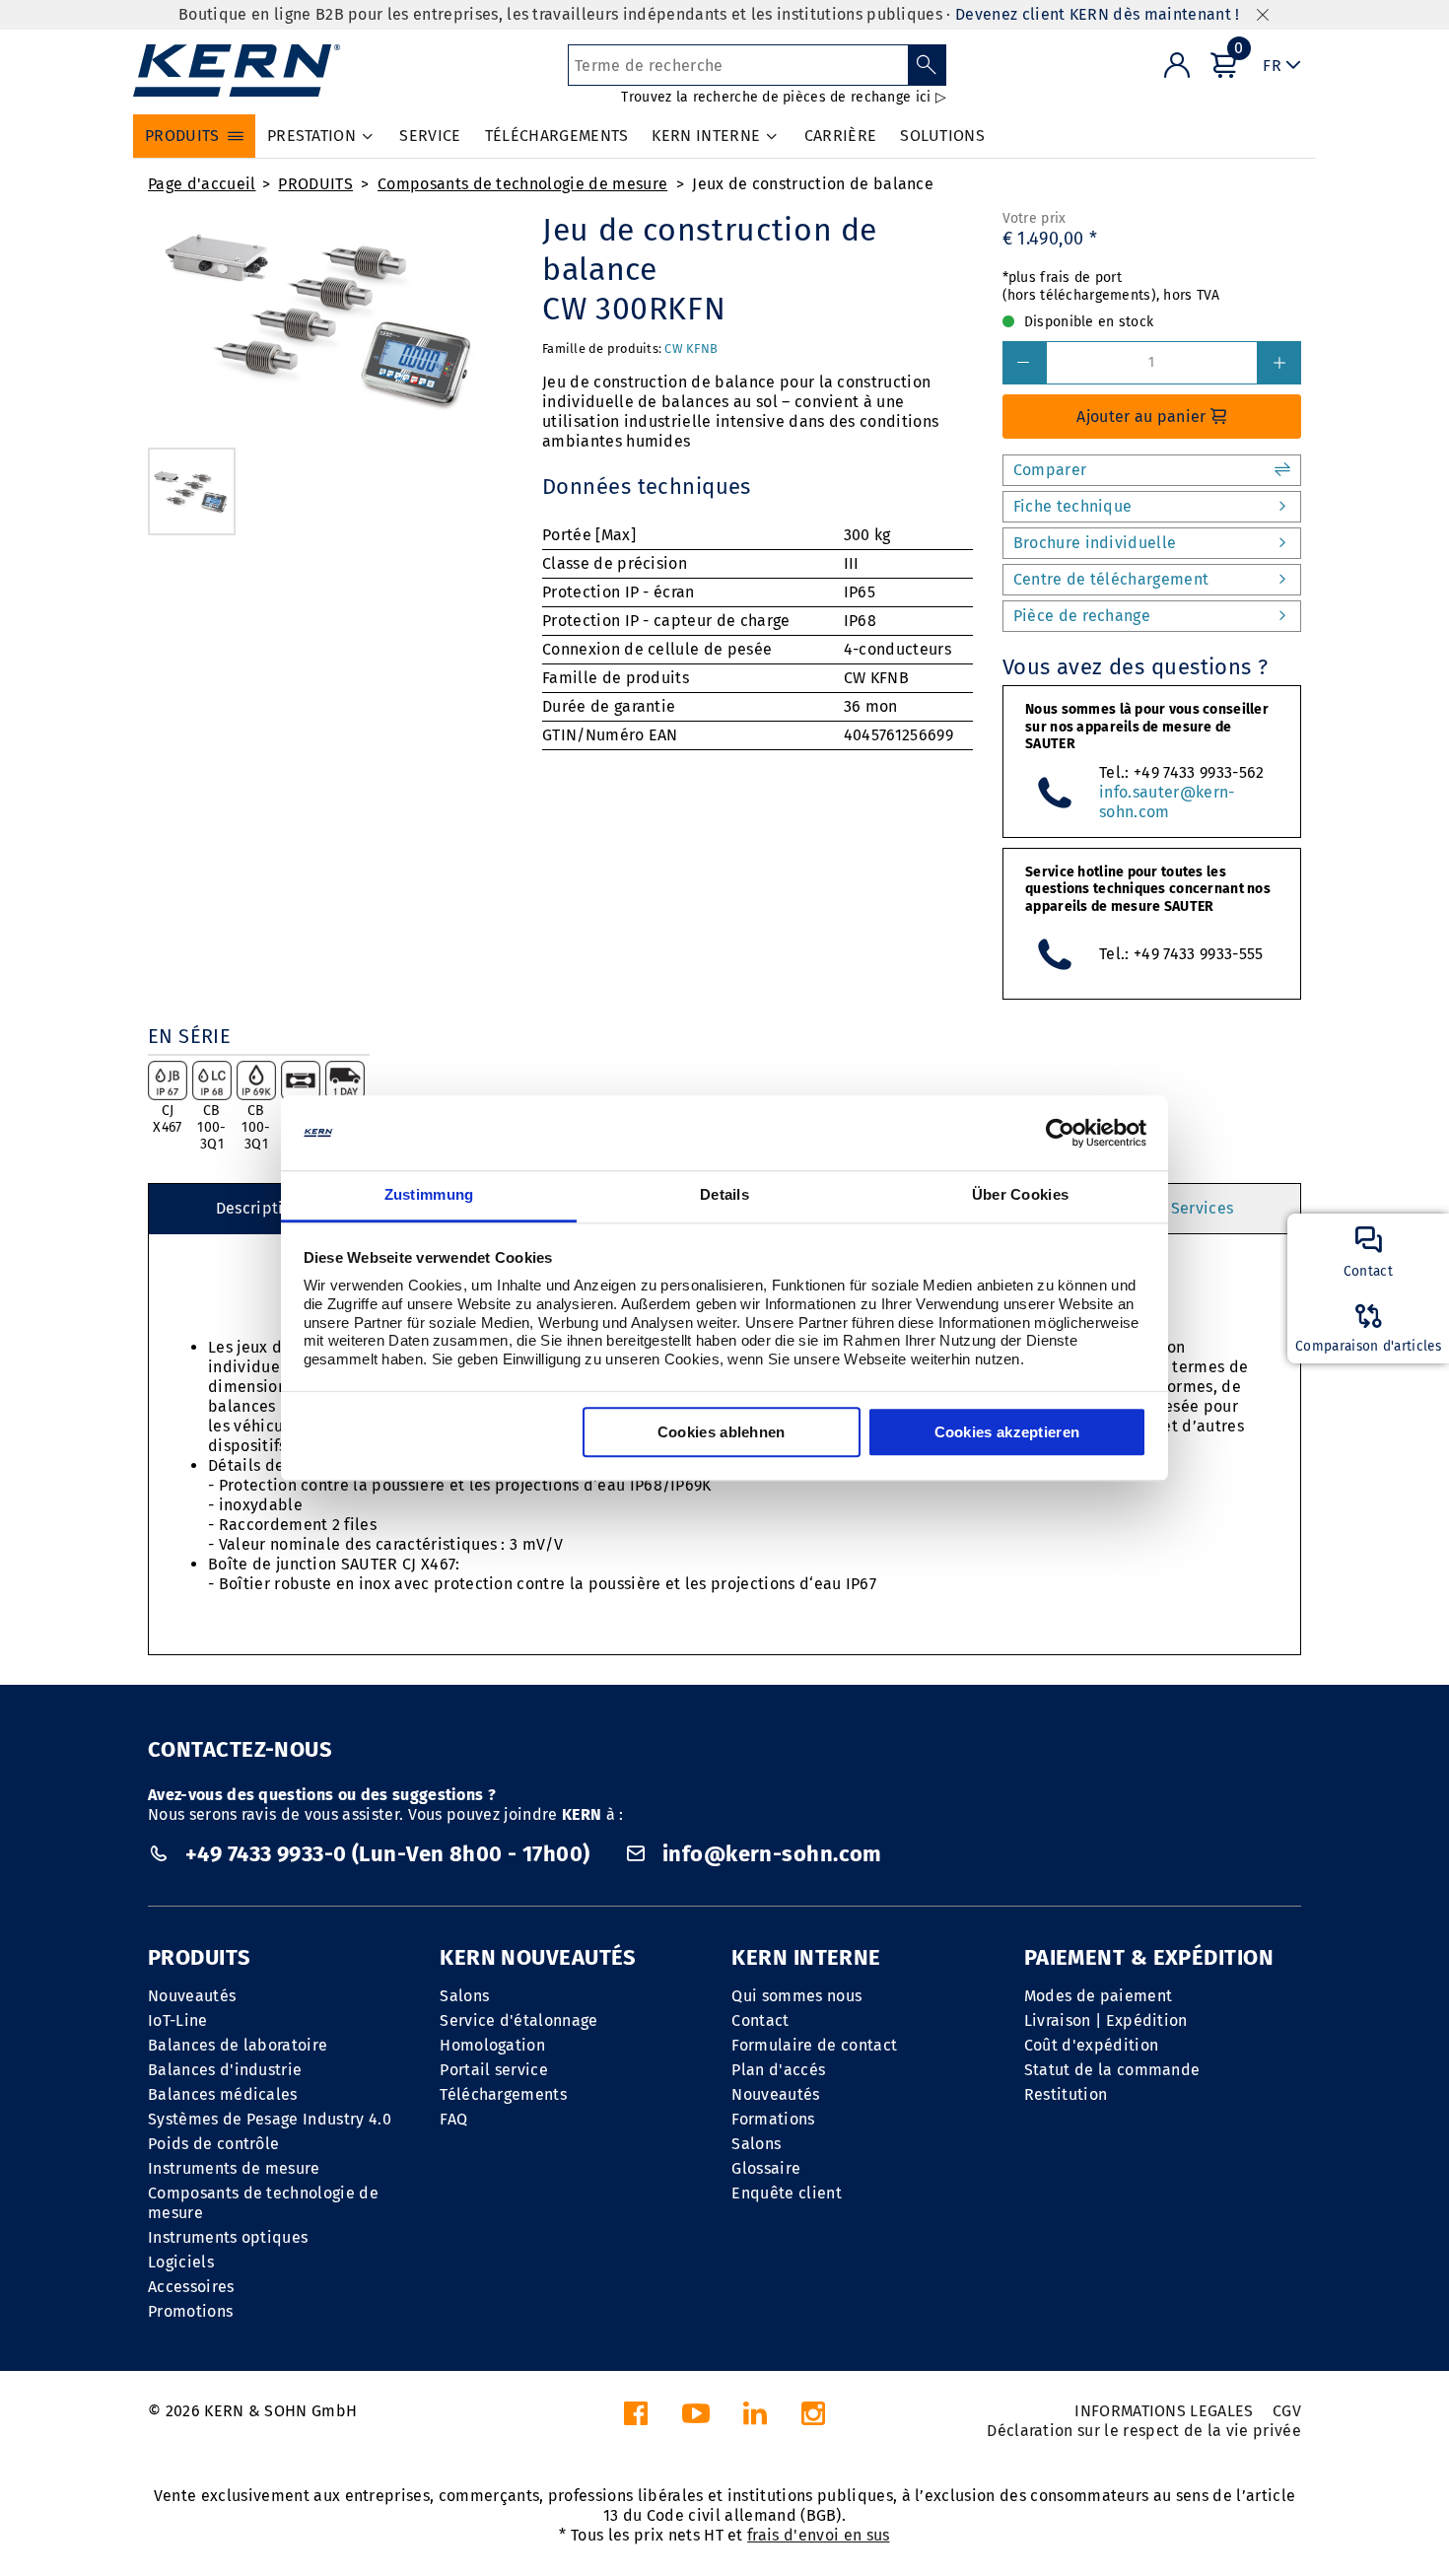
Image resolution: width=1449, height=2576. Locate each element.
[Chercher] (927, 65)
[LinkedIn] (755, 2419)
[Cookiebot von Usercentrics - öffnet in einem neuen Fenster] (1060, 1133)
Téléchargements (503, 2094)
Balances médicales (223, 2094)
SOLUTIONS (942, 136)
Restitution (1066, 2094)
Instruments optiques (228, 2237)
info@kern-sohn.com (770, 1854)
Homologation (492, 2045)
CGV (1287, 2411)
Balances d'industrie (225, 2070)
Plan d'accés (778, 2070)
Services (1203, 1208)
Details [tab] (724, 1195)
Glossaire (766, 2168)
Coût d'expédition (1091, 2045)
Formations (773, 2119)
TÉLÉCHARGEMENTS (557, 136)
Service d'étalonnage (518, 2020)
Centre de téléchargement (1111, 579)
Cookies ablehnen (722, 1433)
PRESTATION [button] (311, 136)
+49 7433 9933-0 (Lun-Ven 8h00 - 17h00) (387, 1854)
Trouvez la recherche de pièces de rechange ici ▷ (783, 97)
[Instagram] (813, 2419)
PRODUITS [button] (182, 136)
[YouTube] (696, 2419)
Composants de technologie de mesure (522, 184)
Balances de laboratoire (238, 2045)
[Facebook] (636, 2419)
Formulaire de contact (814, 2045)
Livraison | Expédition (1106, 2020)
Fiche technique (1073, 506)
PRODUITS (315, 184)
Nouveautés (192, 1996)
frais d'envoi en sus (818, 2535)
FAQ (453, 2119)
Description (259, 1208)
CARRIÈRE (841, 136)
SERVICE (430, 136)
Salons (464, 1996)
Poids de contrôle (213, 2144)
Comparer (1050, 470)
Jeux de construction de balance (813, 184)
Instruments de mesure (234, 2168)
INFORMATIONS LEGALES (1164, 2411)
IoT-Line (178, 2020)
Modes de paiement (1098, 1996)
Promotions (190, 2311)
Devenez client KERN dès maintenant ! (1098, 14)
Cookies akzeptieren (1007, 1433)
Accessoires (191, 2287)
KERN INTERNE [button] (706, 136)
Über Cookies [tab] (1021, 1195)
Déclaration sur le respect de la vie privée (1144, 2431)
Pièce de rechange (1082, 616)
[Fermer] (1263, 15)
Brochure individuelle (1095, 543)
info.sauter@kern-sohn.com (1167, 802)
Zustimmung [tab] (429, 1195)
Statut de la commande (1112, 2070)
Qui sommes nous (796, 1996)
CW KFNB (691, 348)
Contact (760, 2020)
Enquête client (786, 2193)
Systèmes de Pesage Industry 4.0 (270, 2119)
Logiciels (181, 2262)
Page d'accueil (202, 184)
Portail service (494, 2070)
